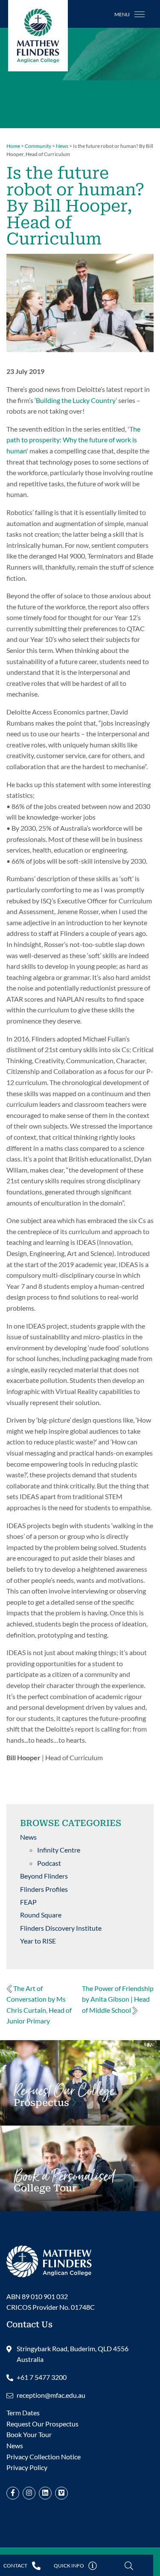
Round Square (41, 1915)
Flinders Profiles (44, 1889)
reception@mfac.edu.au (51, 2395)
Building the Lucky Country (76, 400)
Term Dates (23, 2413)
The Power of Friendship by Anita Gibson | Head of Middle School (118, 1999)
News (28, 1837)
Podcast (49, 1863)
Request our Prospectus (64, 2100)
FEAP (28, 1902)
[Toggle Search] (129, 2566)
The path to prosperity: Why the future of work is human (73, 440)
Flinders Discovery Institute (61, 1928)
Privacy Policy (27, 2467)
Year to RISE (38, 1941)
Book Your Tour (64, 2185)
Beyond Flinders (44, 1876)
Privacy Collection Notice (44, 2457)
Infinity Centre (59, 1850)
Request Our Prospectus (42, 2424)
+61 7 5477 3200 (42, 2377)
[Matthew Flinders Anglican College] (49, 2260)
